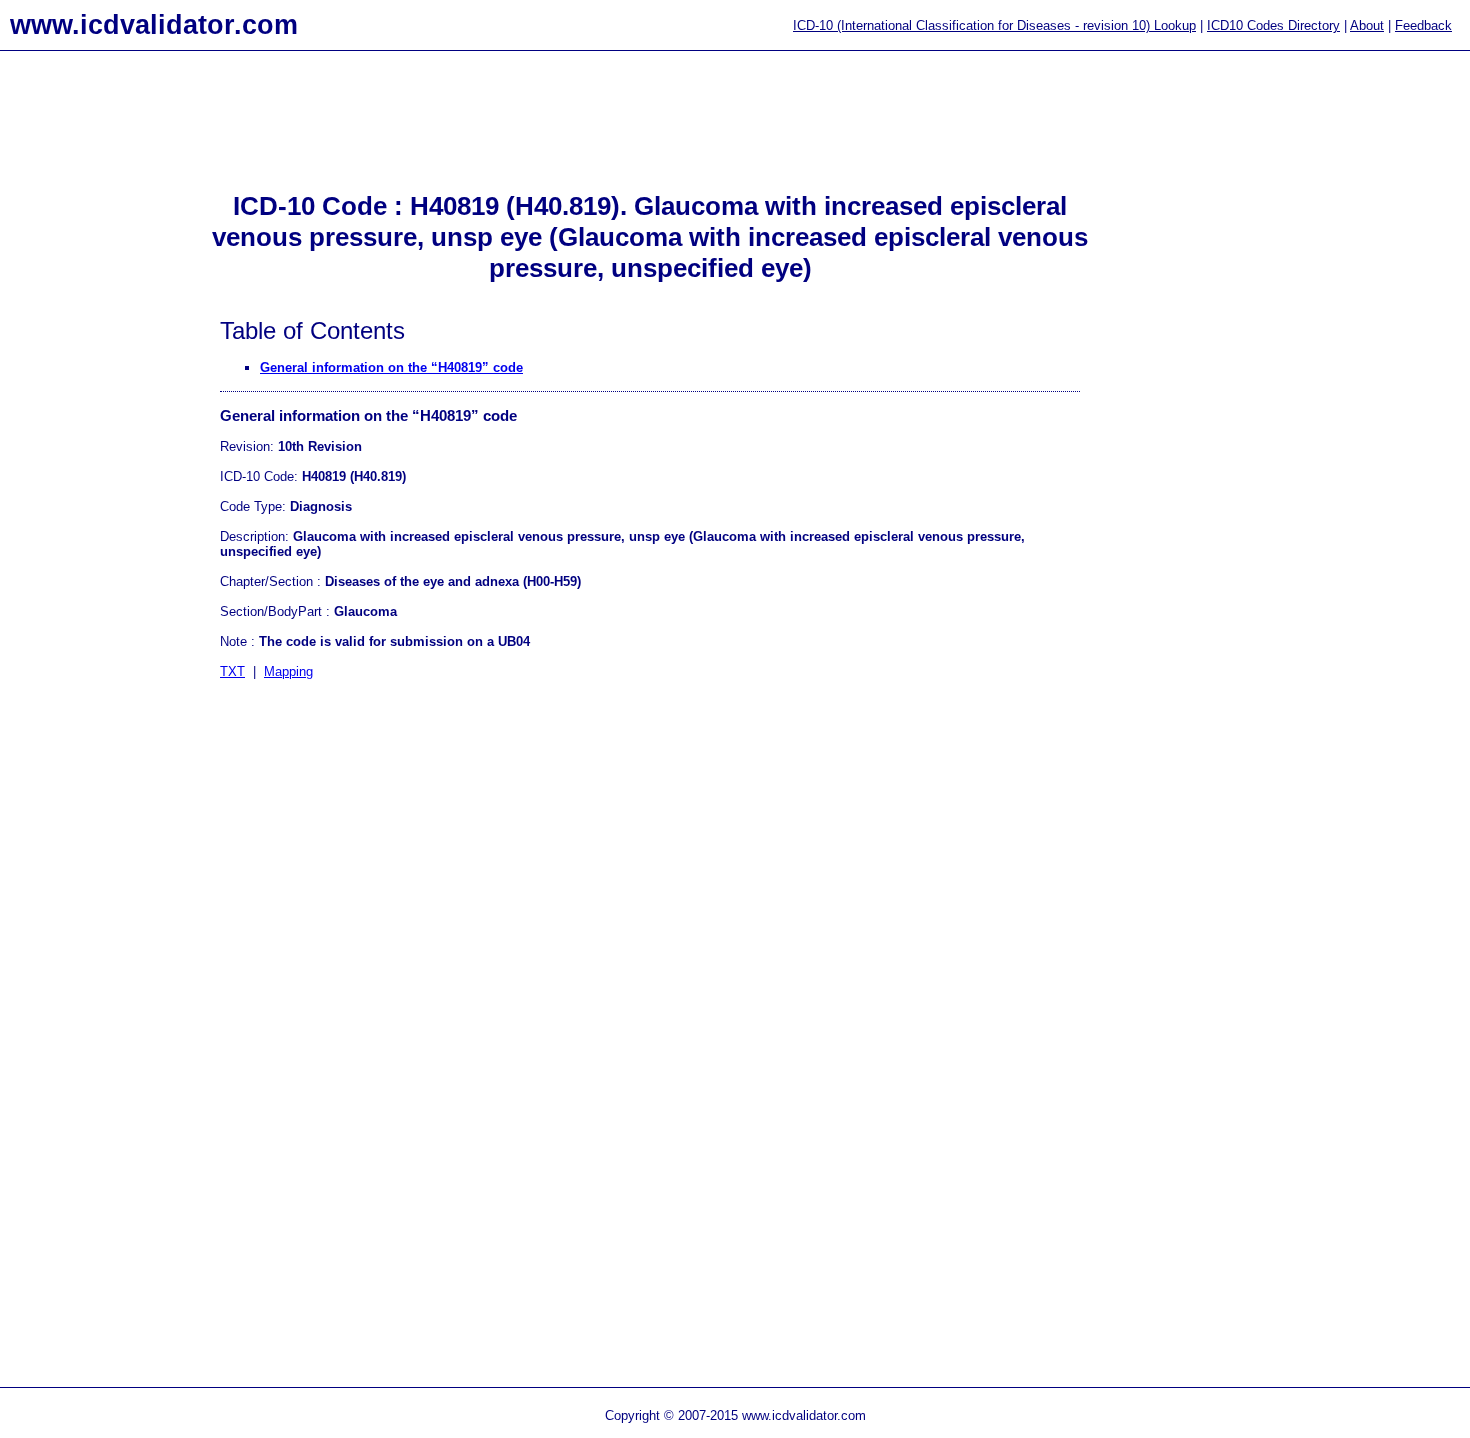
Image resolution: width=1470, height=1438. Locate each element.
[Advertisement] (80, 381)
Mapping (288, 671)
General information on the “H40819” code (391, 367)
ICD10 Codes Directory (1273, 25)
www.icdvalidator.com (154, 25)
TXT (232, 671)
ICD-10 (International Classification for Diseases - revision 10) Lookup (994, 25)
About (1367, 25)
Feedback (1423, 25)
